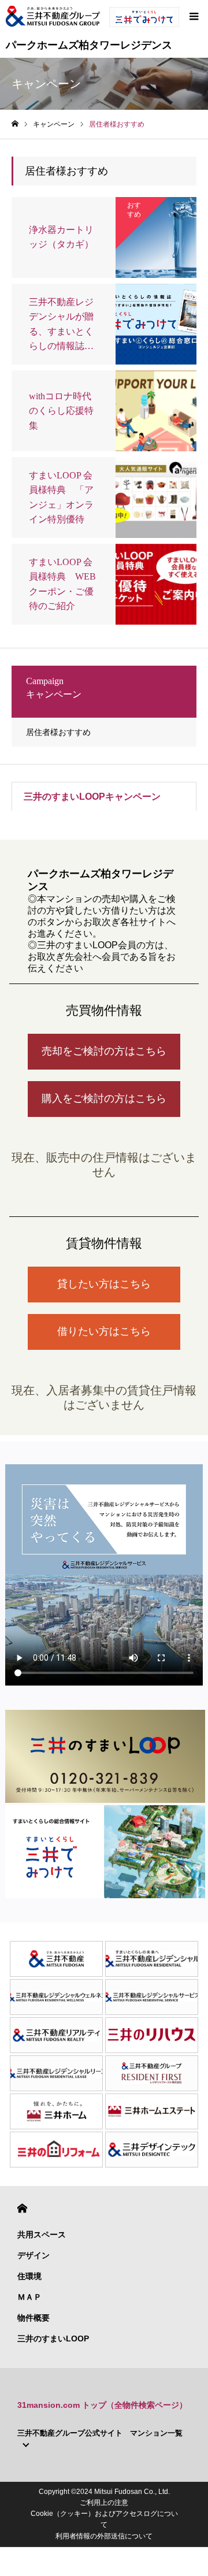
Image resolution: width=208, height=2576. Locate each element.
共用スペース (42, 2234)
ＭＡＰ (29, 2297)
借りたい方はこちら (104, 1331)
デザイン (34, 2255)
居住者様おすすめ (58, 732)
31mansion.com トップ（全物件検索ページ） (102, 2405)
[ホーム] (15, 124)
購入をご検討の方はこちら (104, 1098)
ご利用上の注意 (104, 2503)
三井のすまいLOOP (53, 2339)
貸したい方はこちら (104, 1284)
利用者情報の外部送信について (104, 2536)
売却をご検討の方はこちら (104, 1051)
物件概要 (34, 2318)
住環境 (29, 2276)
